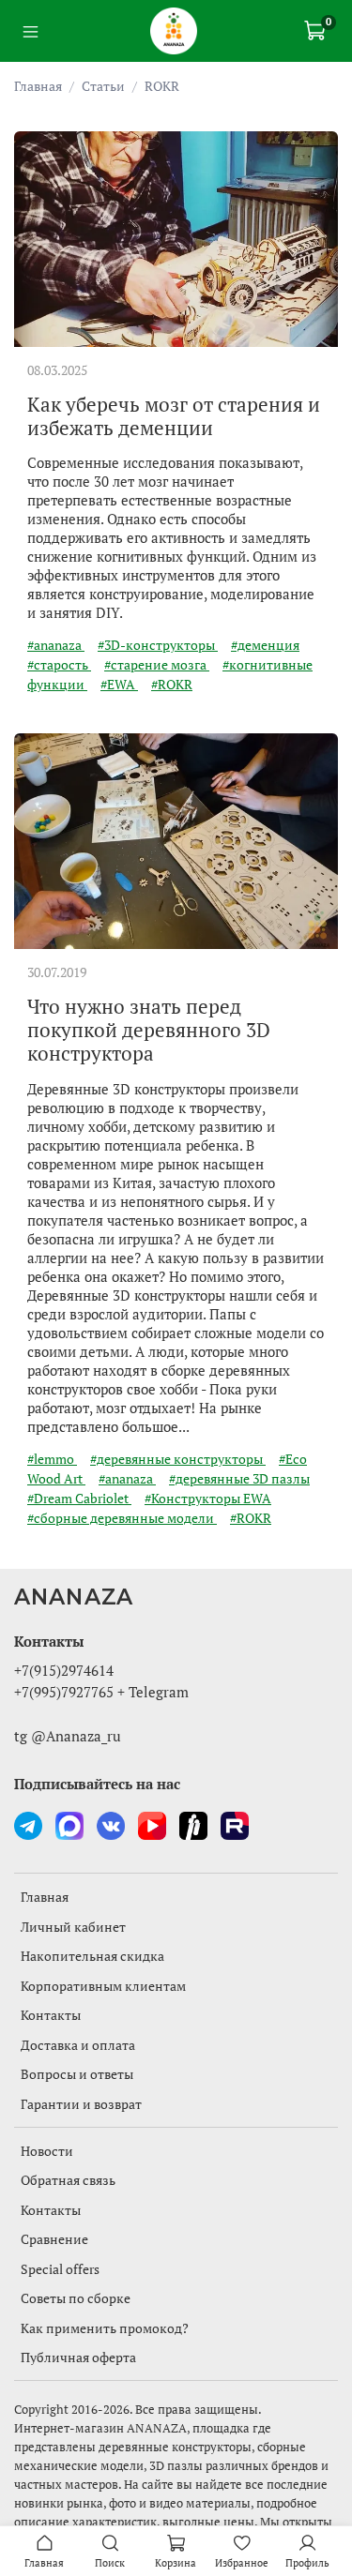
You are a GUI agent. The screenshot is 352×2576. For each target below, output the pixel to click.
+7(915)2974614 (64, 1670)
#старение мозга (157, 664)
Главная (38, 86)
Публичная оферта (78, 2357)
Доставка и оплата (78, 2045)
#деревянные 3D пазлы (239, 1478)
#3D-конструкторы (158, 645)
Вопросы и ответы (77, 2074)
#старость (59, 664)
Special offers (60, 2269)
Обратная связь (68, 2180)
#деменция (265, 645)
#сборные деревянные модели (122, 1518)
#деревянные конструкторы (178, 1459)
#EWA (119, 684)
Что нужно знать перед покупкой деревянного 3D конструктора (149, 1030)
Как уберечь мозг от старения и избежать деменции (174, 416)
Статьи (103, 86)
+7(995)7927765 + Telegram (101, 1692)
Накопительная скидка (92, 1956)
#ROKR (172, 684)
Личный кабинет (73, 1927)
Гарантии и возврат (81, 2104)
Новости (47, 2151)
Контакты (51, 2015)
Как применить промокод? (105, 2328)
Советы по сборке (76, 2298)
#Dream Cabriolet (79, 1498)
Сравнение (54, 2239)
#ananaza (56, 645)
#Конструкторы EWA (208, 1498)
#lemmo (52, 1459)
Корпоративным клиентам (103, 1986)
